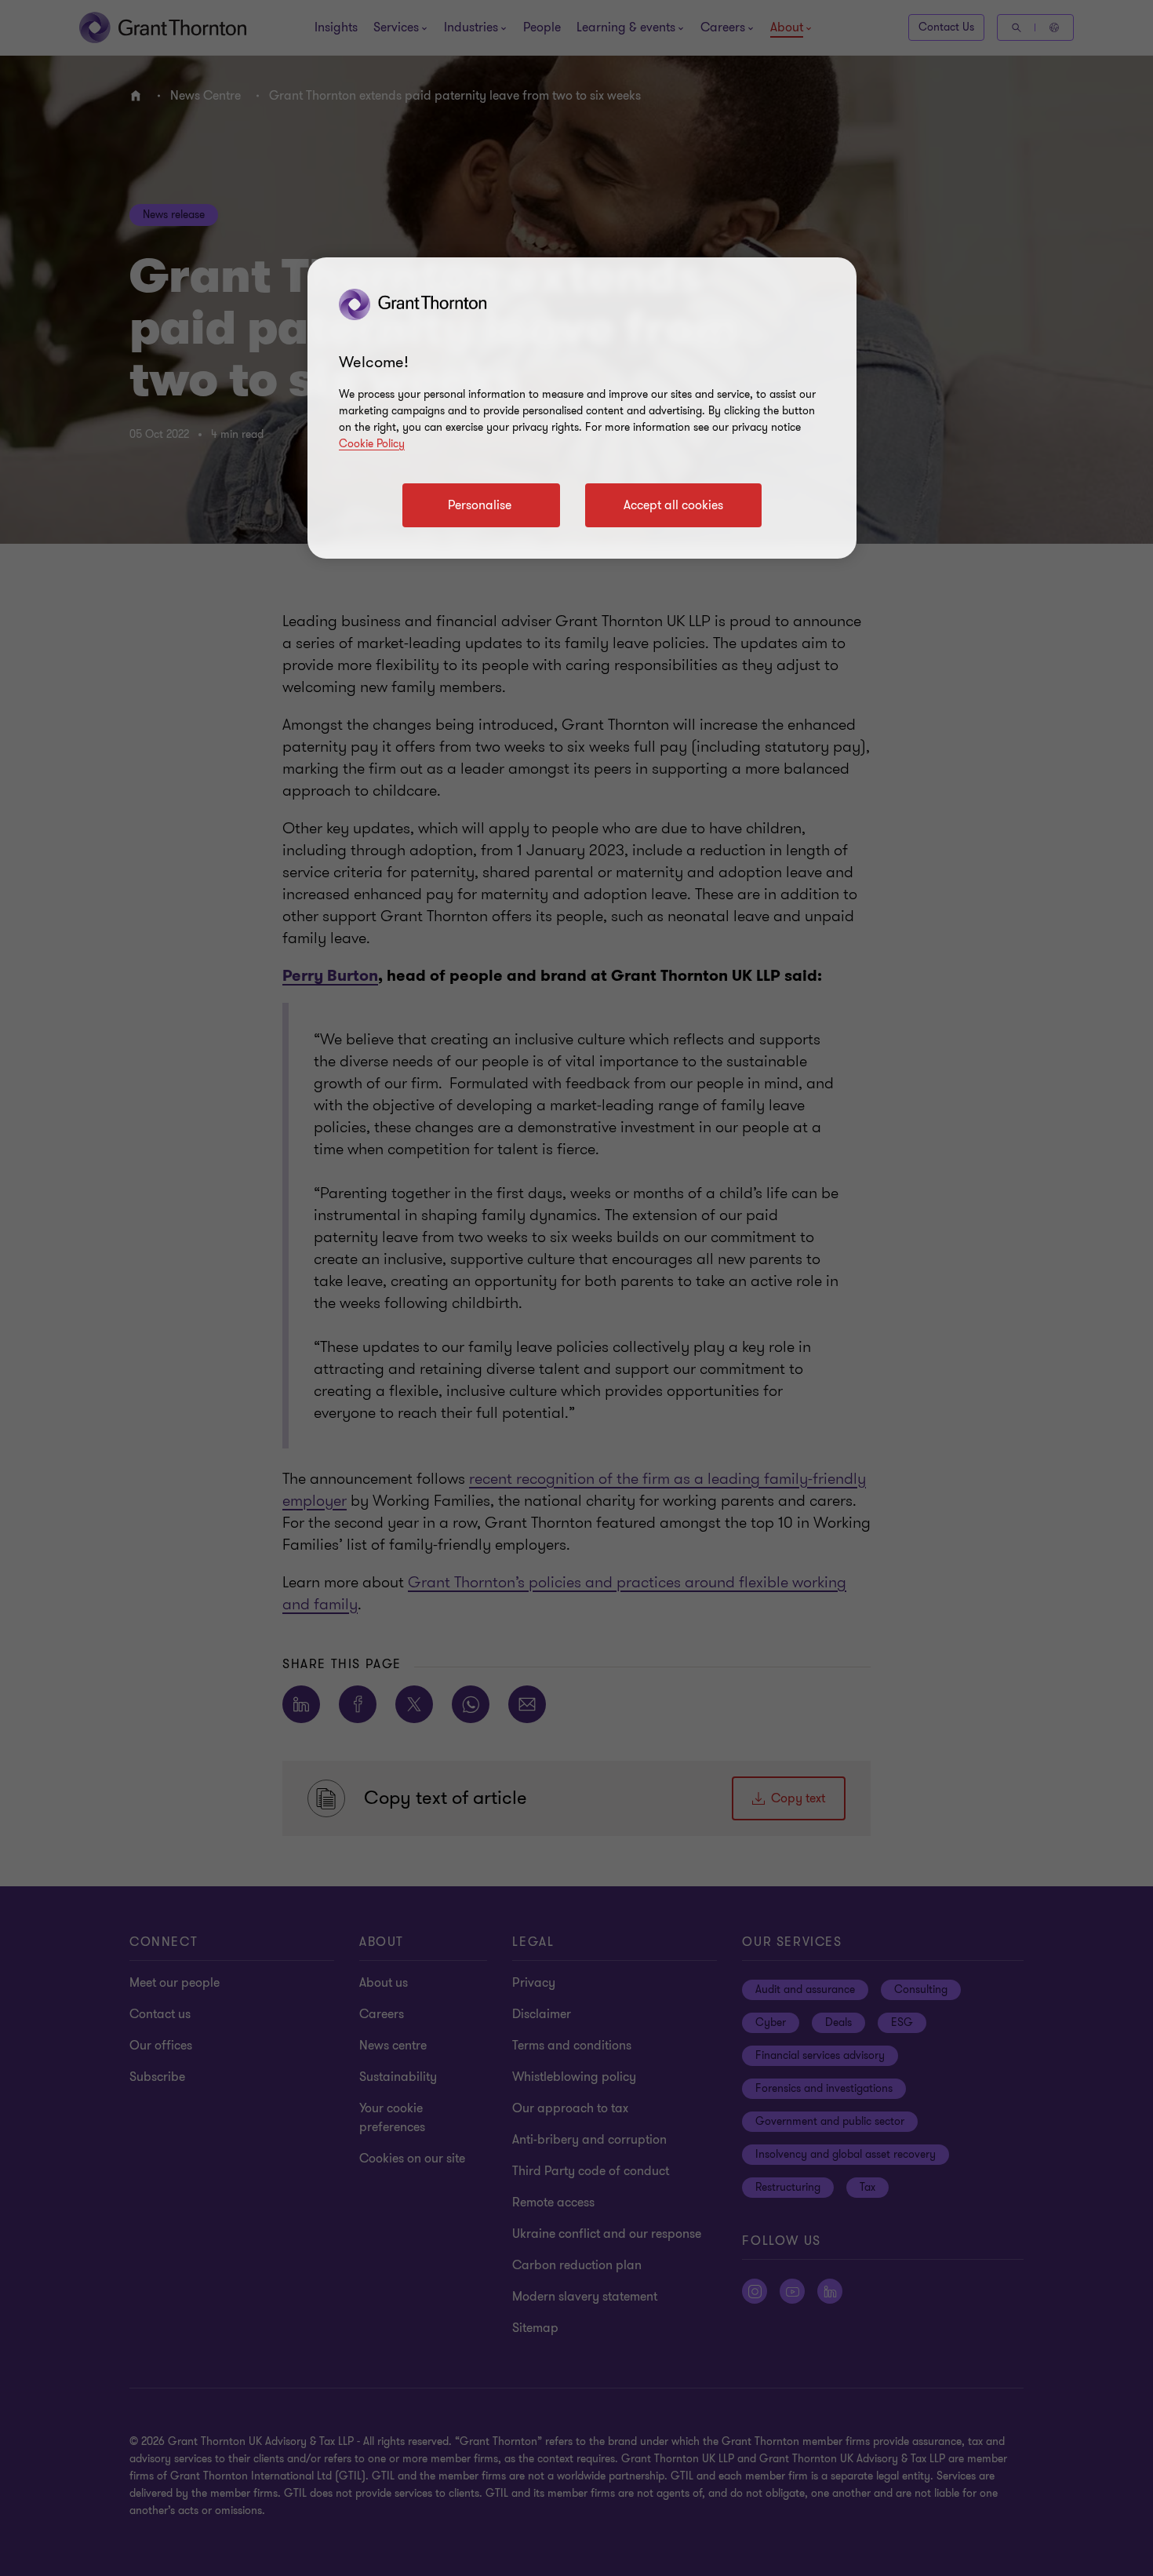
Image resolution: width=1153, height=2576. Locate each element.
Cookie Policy (372, 444)
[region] (582, 408)
